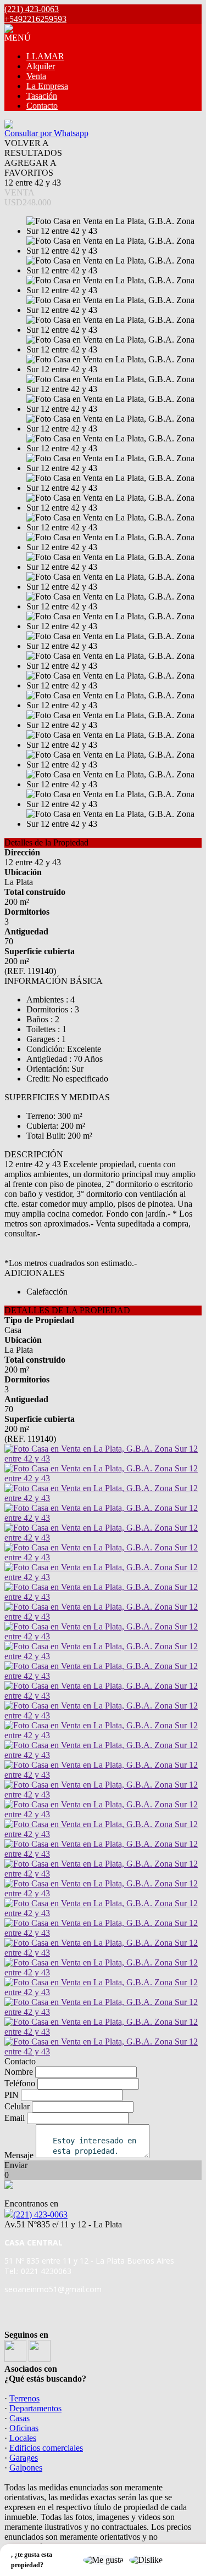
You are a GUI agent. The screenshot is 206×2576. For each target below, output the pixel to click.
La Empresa (47, 86)
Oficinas (24, 2428)
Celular (17, 2106)
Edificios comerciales (46, 2448)
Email (15, 2118)
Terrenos (24, 2398)
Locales (23, 2438)
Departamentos (35, 2408)
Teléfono (20, 2083)
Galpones (26, 2468)
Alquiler (41, 66)
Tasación (42, 96)
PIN (12, 2095)
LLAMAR (45, 56)
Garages (24, 2458)
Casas (20, 2418)
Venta (36, 76)
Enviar (16, 2165)
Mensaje (19, 2155)
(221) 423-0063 (40, 2214)
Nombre (19, 2072)
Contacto (42, 106)
